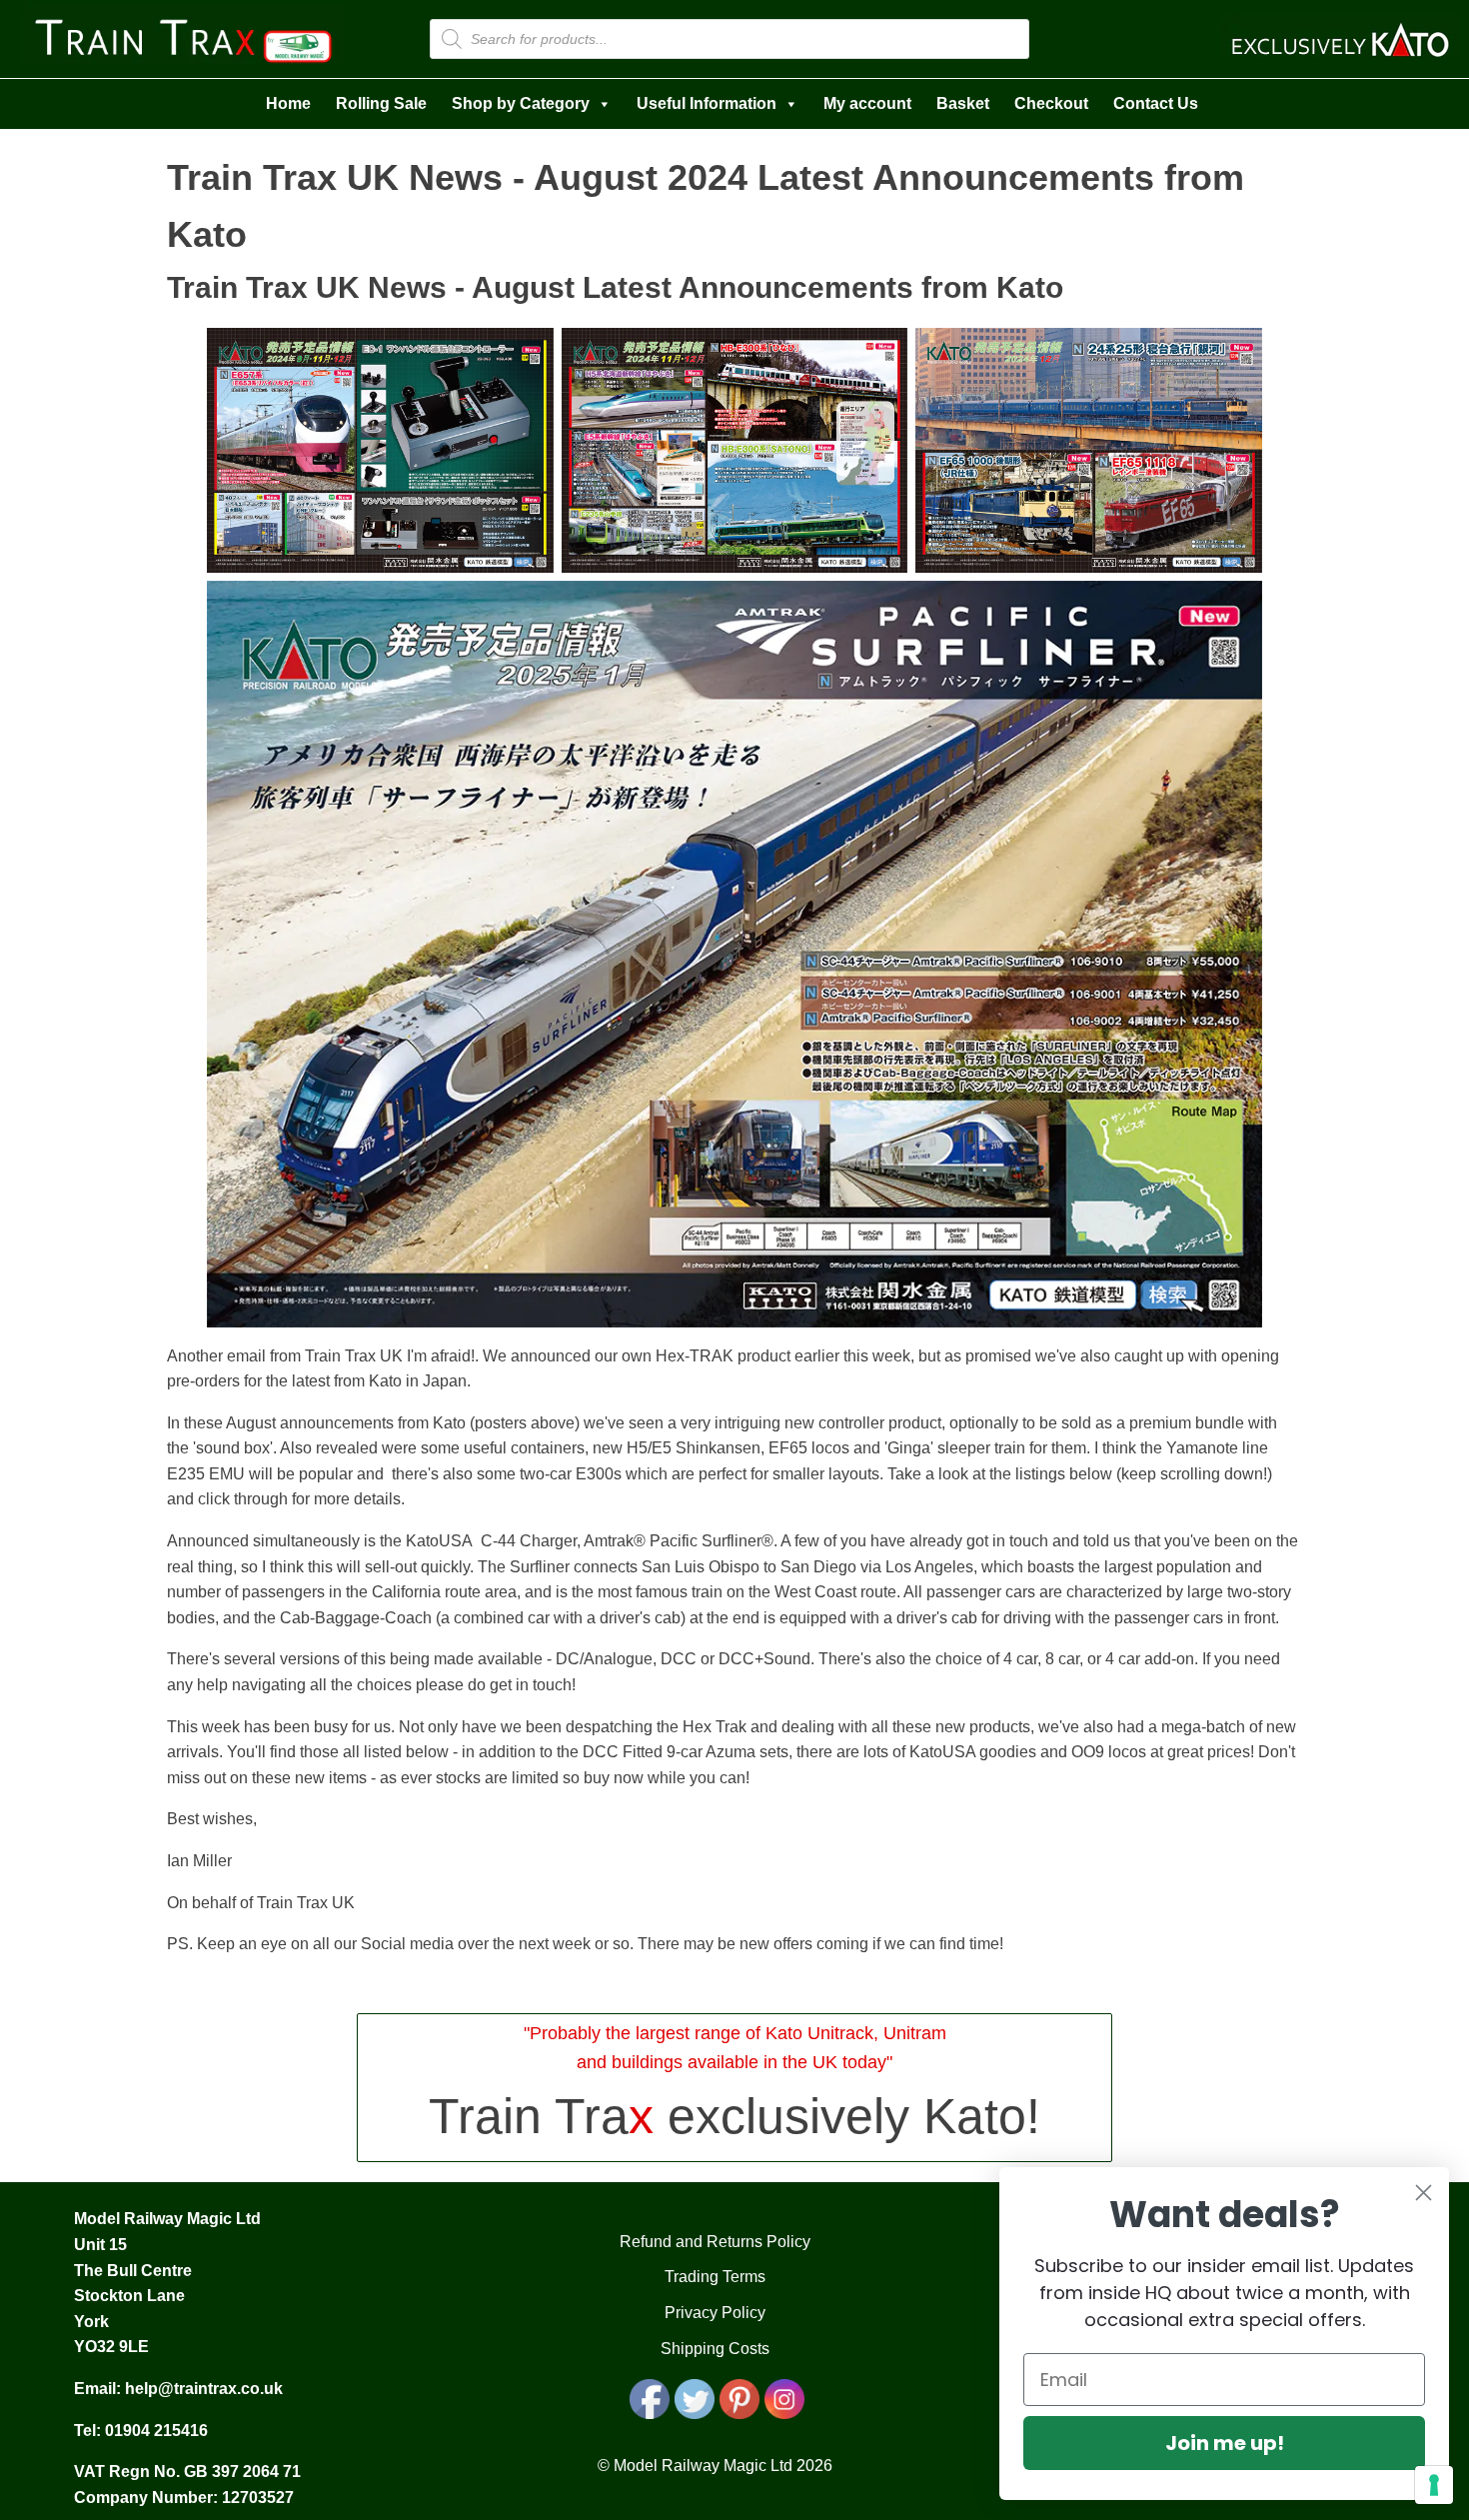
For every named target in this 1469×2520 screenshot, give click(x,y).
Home (288, 103)
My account (867, 103)
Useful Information (707, 103)
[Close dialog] (1424, 2193)
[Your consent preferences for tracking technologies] (1434, 2485)
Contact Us (1156, 103)
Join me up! (1225, 2443)
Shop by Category (521, 103)
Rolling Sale (381, 103)
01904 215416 (156, 2431)
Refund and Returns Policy (715, 2242)
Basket (963, 103)
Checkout (1051, 103)
